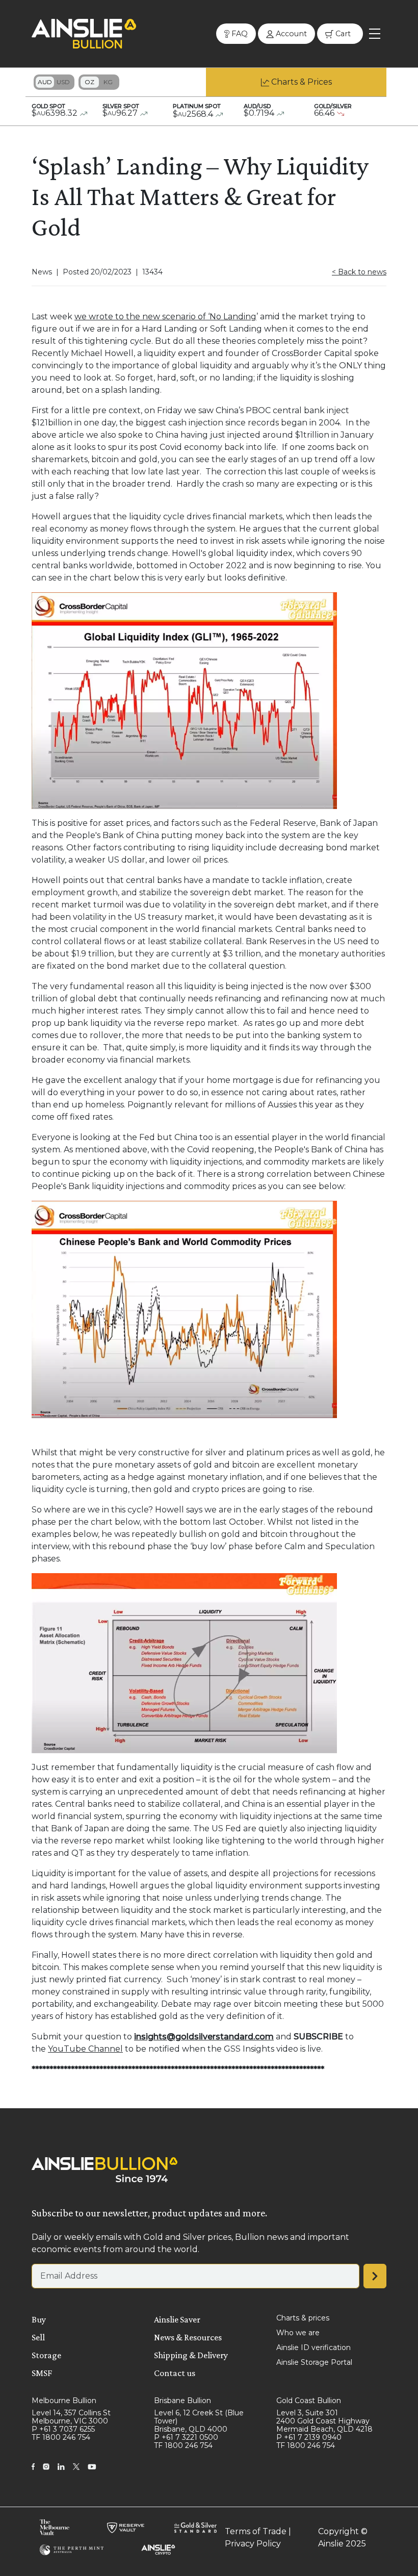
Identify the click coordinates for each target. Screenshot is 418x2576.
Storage (46, 2355)
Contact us (175, 2373)
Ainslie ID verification (313, 2347)
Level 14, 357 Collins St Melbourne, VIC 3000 (71, 2417)
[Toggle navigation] (375, 34)
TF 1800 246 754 (61, 2437)
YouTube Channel (85, 2049)
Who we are (298, 2333)
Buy (39, 2319)
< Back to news (359, 272)
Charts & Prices (302, 82)
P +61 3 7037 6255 (63, 2429)
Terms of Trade (256, 2531)
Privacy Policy (253, 2544)
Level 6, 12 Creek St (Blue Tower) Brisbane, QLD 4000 (199, 2421)
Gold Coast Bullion (309, 2401)
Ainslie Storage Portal (314, 2362)
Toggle (54, 82)
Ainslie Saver (177, 2319)
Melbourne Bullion (64, 2401)
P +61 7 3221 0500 (186, 2437)
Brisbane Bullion (182, 2401)
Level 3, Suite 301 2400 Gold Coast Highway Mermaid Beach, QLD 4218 (324, 2421)
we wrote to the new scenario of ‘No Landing (165, 317)
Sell (38, 2337)
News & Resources (188, 2337)
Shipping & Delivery (191, 2355)
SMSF (42, 2373)
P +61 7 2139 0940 (309, 2437)
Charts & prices (303, 2318)
